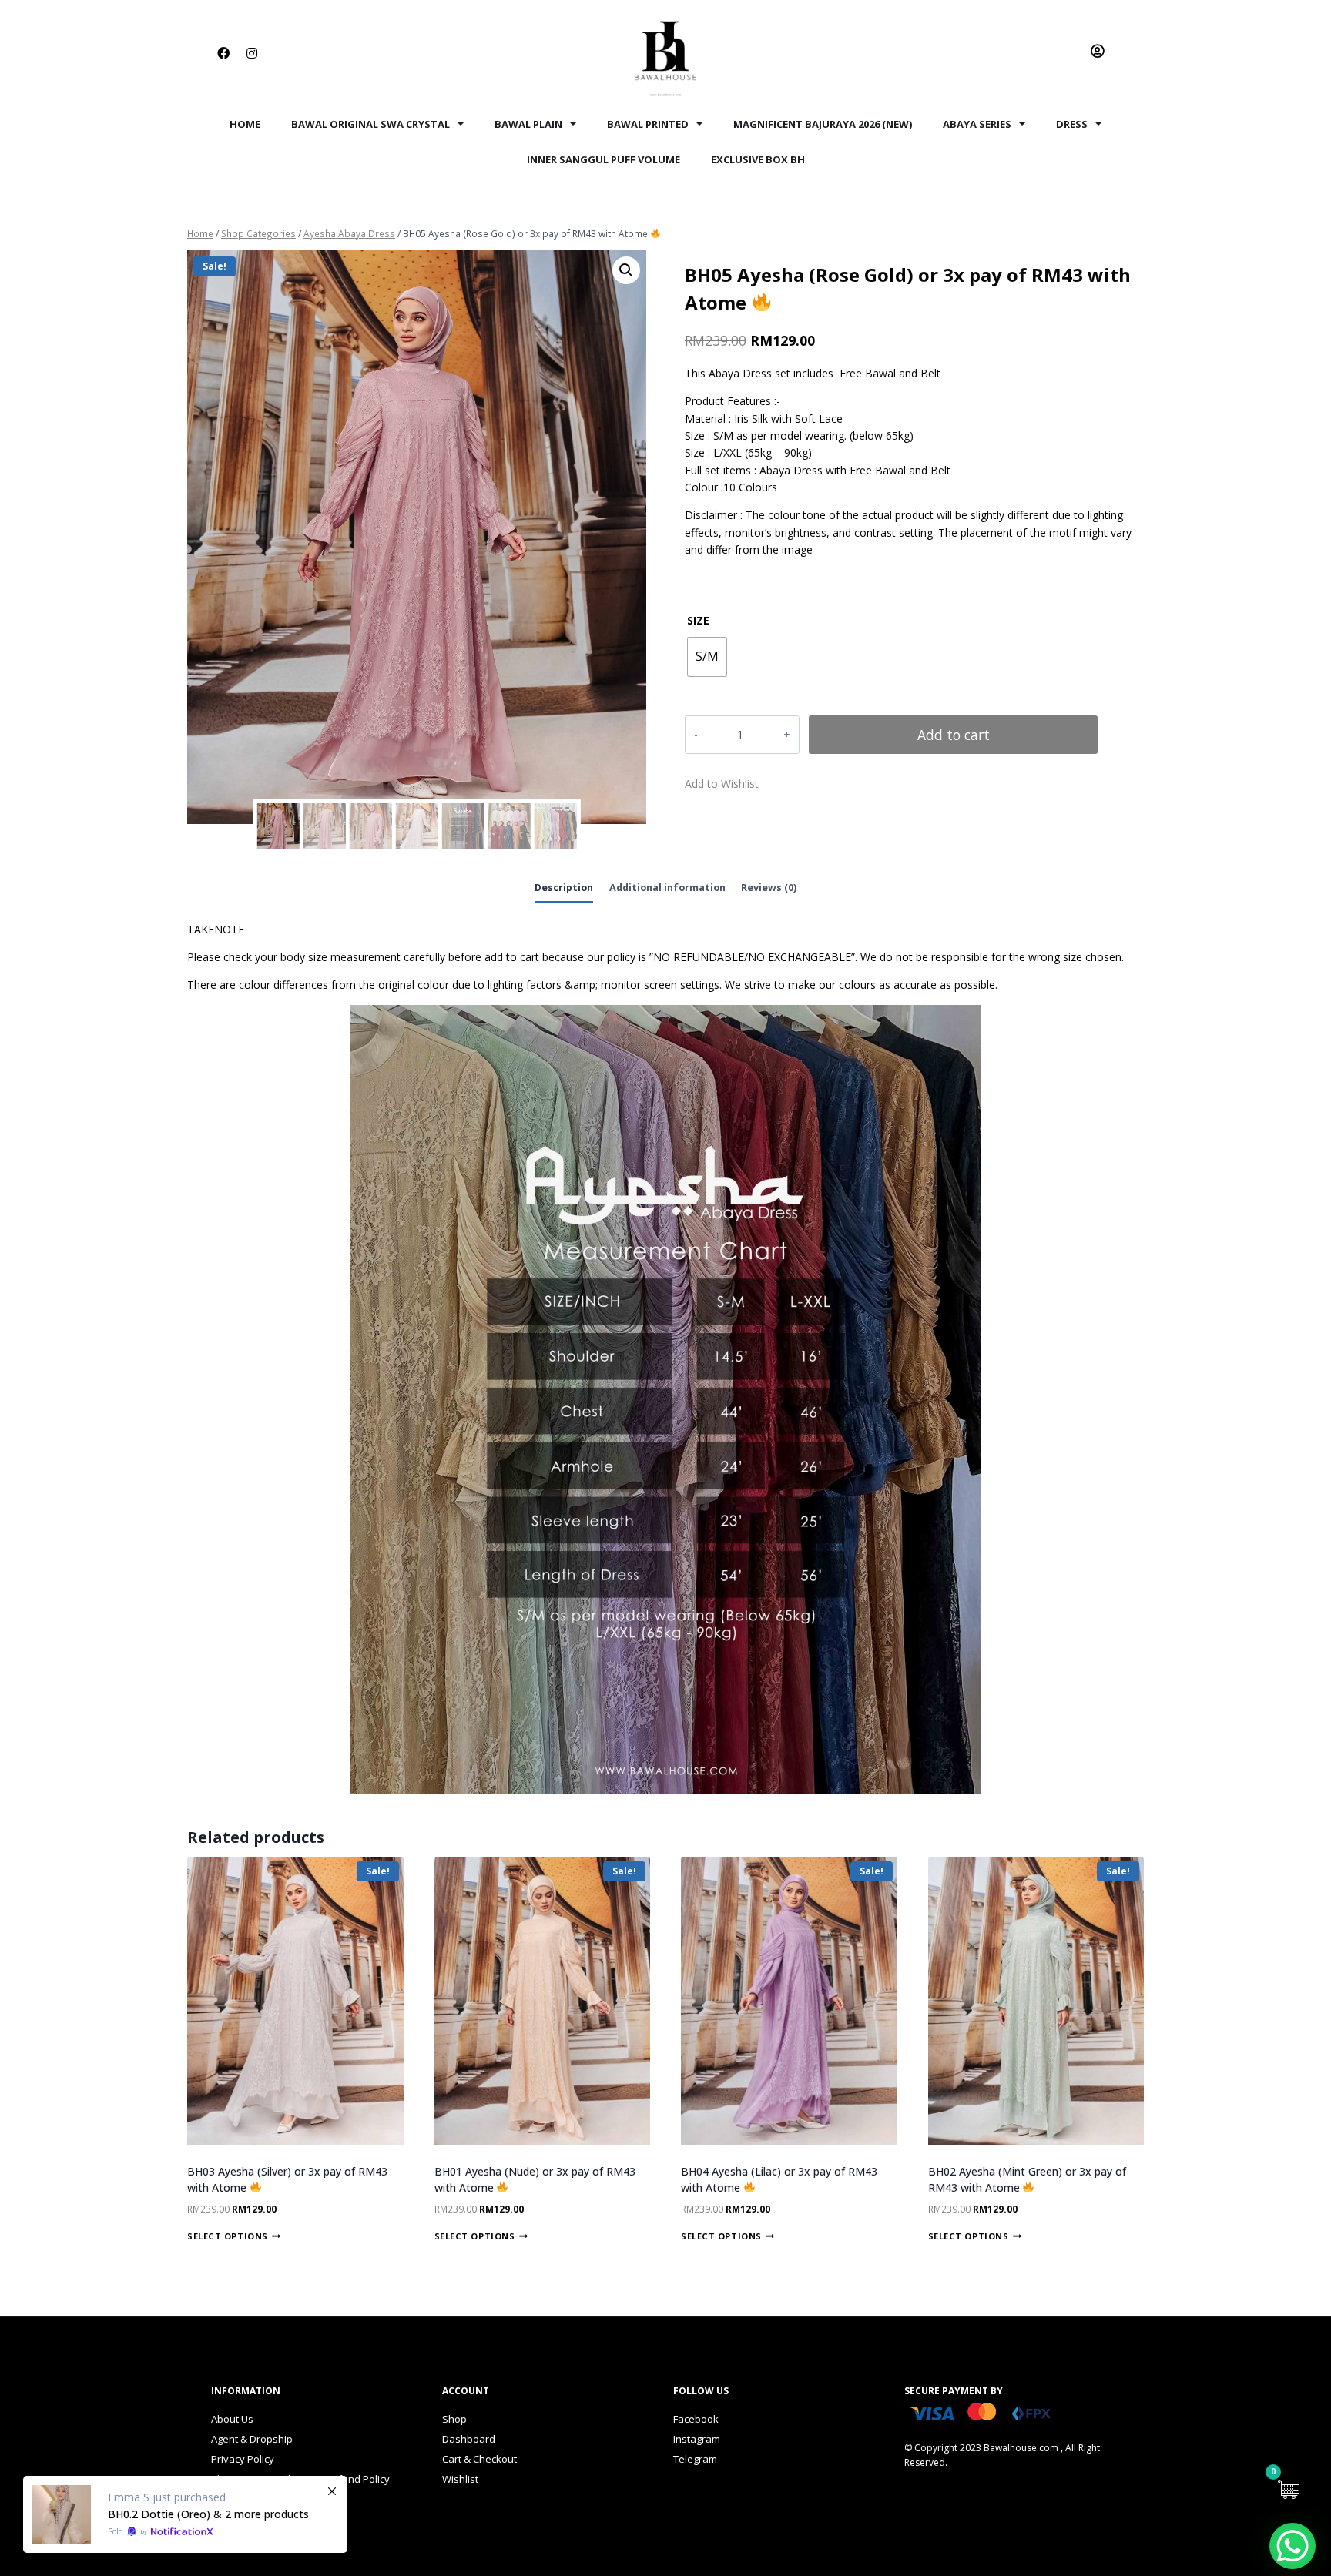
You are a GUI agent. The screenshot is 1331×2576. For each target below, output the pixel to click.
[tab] (564, 889)
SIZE (698, 620)
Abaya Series (977, 124)
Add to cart (954, 735)
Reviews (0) (769, 888)
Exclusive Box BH (758, 159)
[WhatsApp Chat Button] (1292, 2546)
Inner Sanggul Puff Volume (603, 159)
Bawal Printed (648, 124)
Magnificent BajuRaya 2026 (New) (823, 124)
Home (245, 124)
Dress (1072, 124)
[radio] (707, 657)
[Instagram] (252, 53)
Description (564, 888)
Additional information (667, 888)
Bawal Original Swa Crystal (370, 124)
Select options (228, 2236)
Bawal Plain (528, 124)
